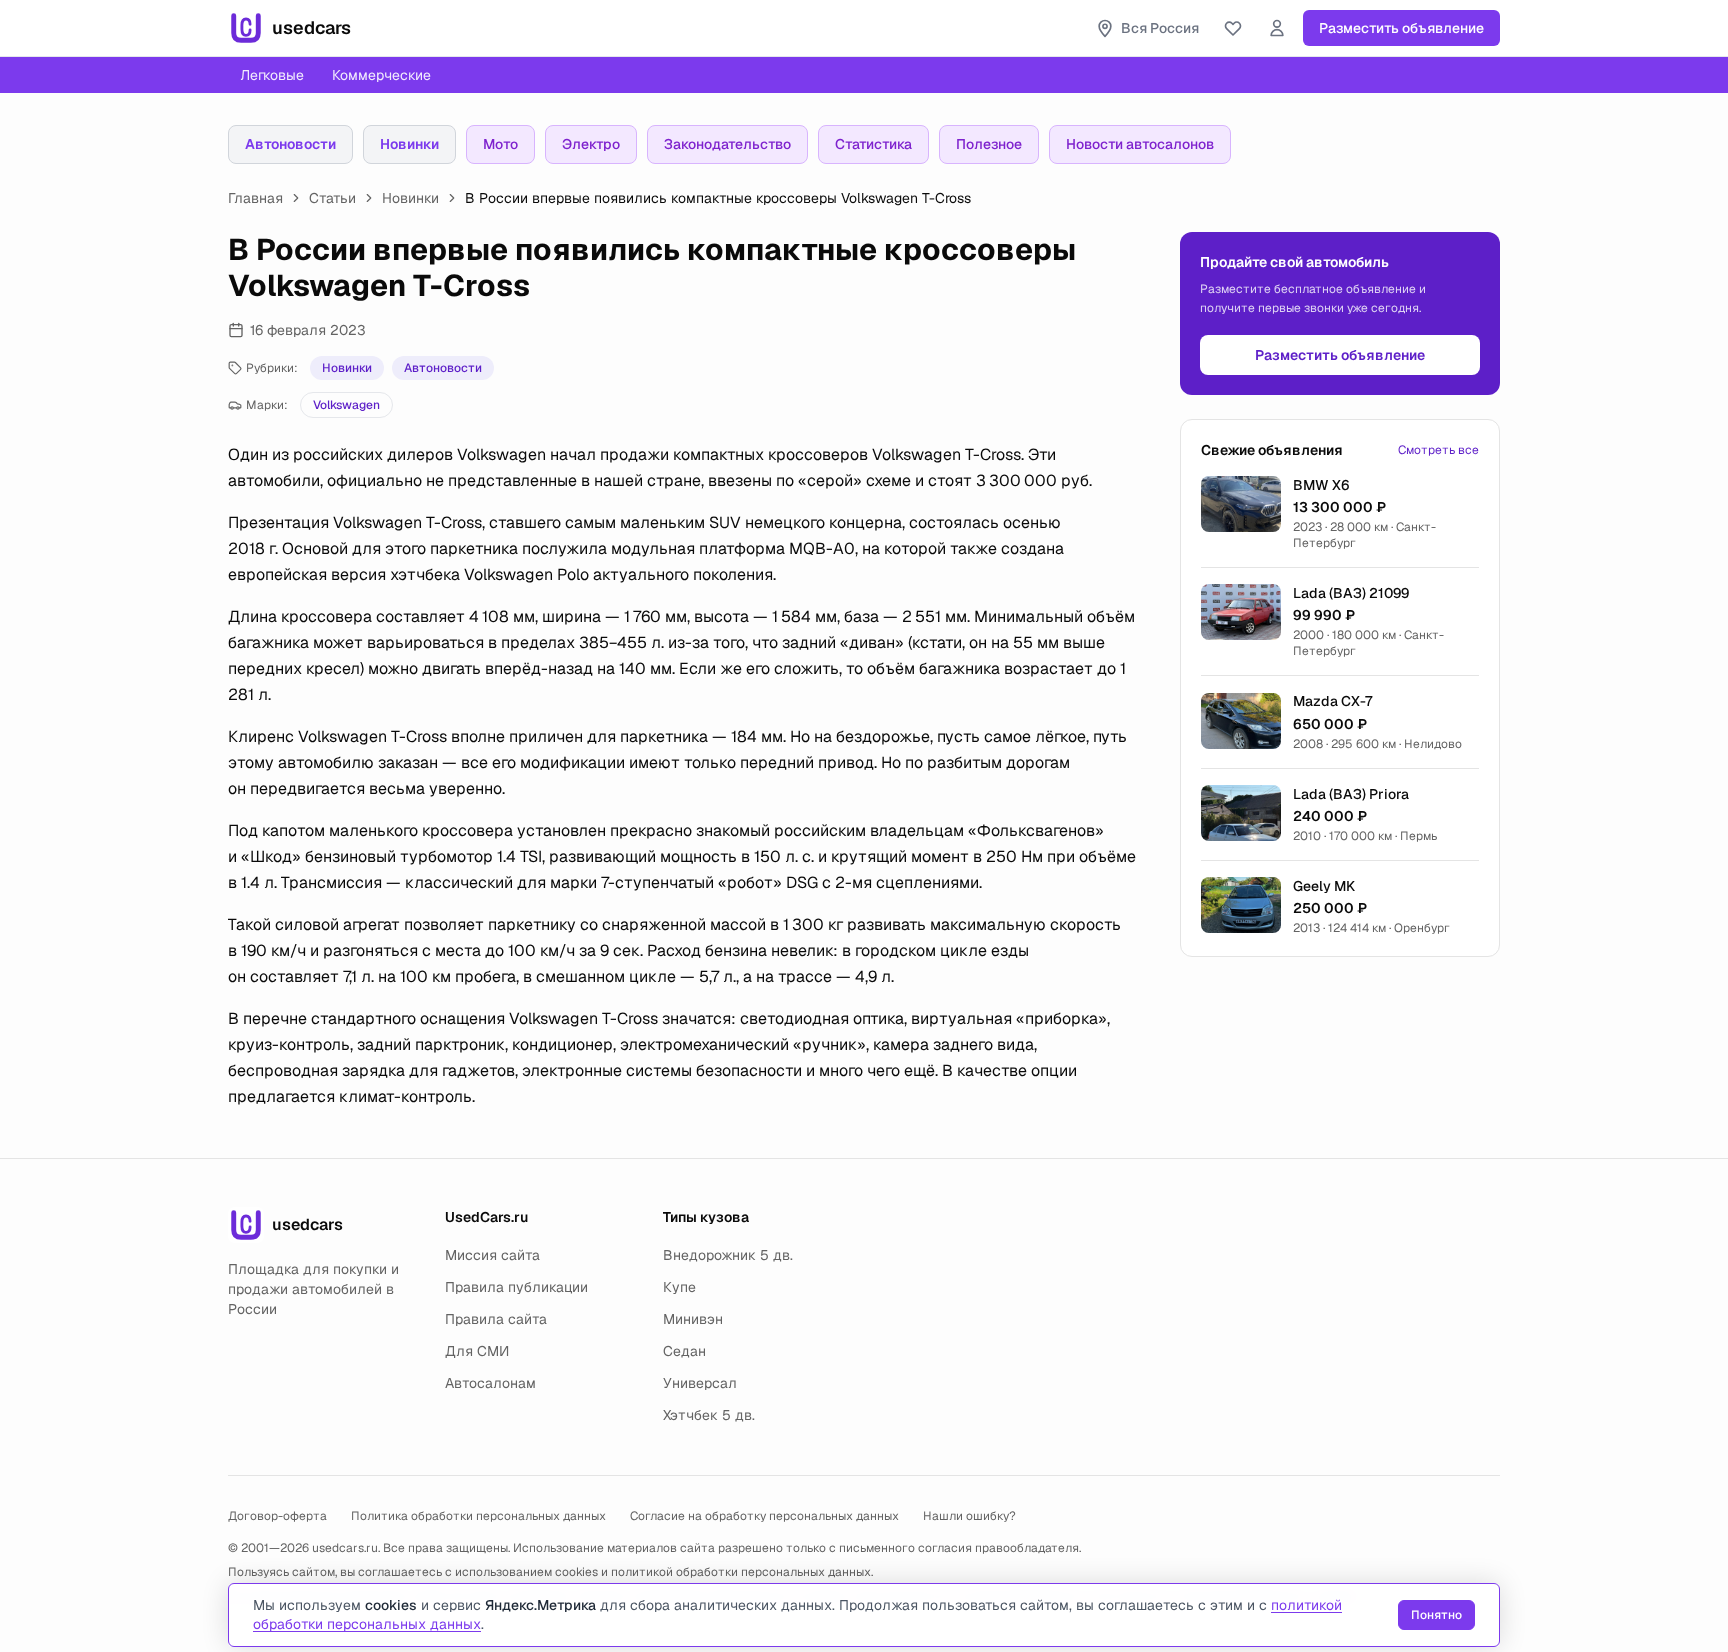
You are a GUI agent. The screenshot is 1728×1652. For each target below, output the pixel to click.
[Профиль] (1277, 28)
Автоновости (290, 144)
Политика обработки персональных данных (478, 1516)
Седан (684, 1351)
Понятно (1436, 1615)
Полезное (989, 144)
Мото (500, 144)
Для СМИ (477, 1351)
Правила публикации (516, 1287)
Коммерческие (381, 75)
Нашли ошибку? (969, 1516)
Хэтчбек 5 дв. (709, 1415)
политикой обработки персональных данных (741, 1572)
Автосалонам (490, 1383)
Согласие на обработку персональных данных (764, 1516)
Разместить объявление (1401, 28)
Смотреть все (1438, 450)
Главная (255, 198)
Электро (591, 144)
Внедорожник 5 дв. (728, 1255)
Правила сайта (496, 1319)
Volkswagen (346, 405)
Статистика (873, 144)
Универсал (700, 1383)
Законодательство (727, 144)
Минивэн (693, 1319)
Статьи (332, 198)
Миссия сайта (492, 1255)
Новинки (409, 144)
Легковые (272, 75)
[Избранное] (1233, 28)
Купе (679, 1287)
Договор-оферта (277, 1516)
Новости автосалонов (1140, 144)
